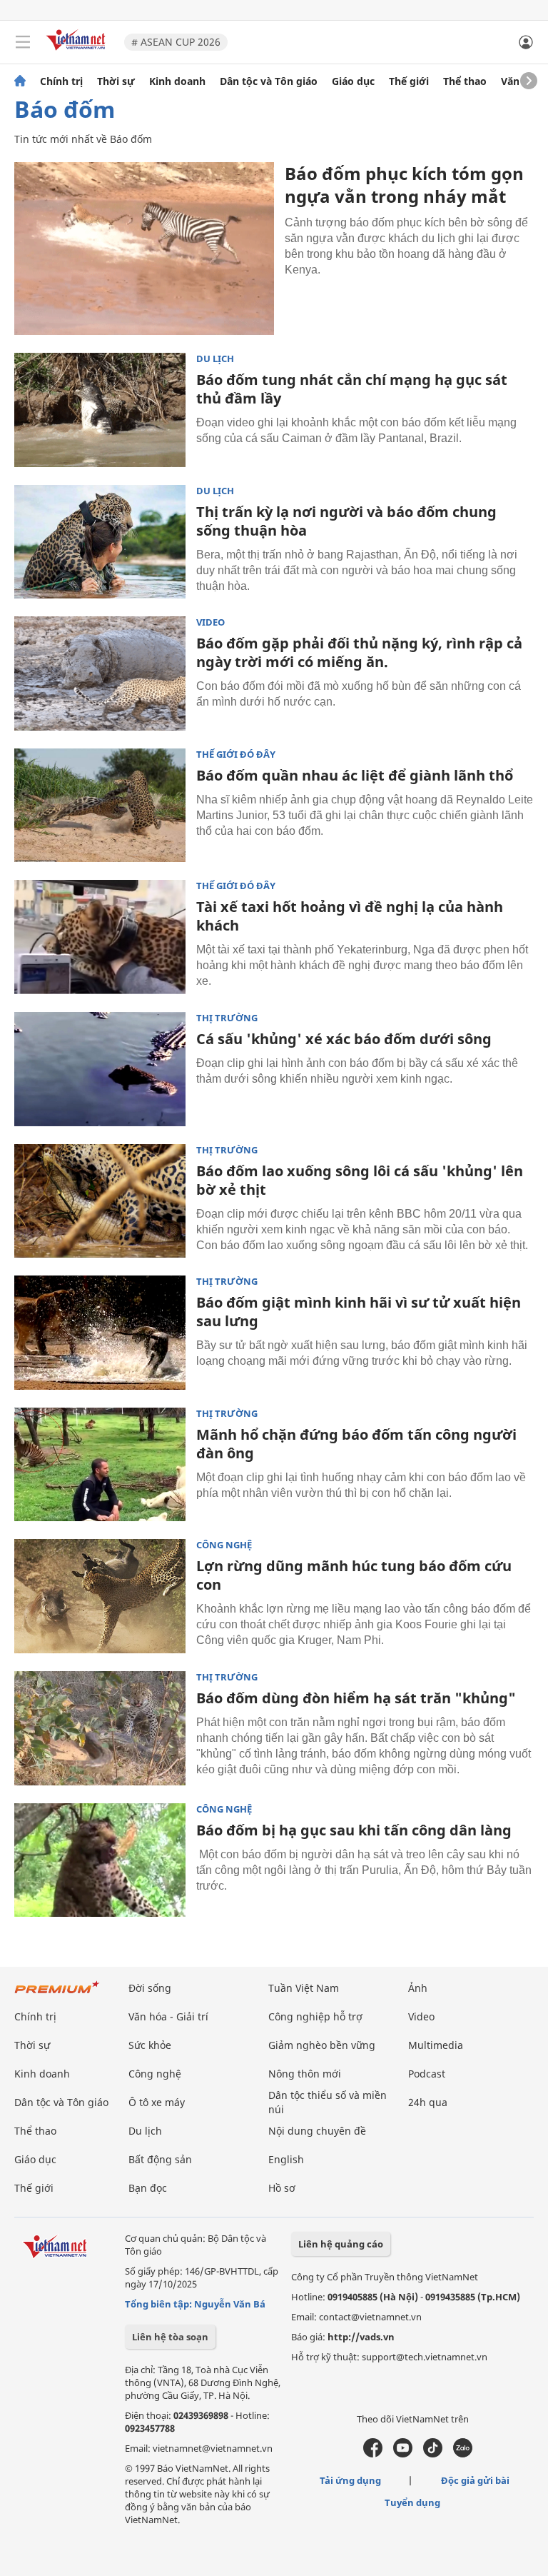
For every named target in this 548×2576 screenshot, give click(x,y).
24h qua (428, 2102)
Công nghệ (224, 1545)
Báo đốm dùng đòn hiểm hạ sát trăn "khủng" (356, 1698)
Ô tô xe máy (157, 2102)
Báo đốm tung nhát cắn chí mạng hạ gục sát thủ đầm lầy (352, 389)
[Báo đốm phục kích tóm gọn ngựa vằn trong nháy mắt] (144, 249)
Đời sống (150, 1988)
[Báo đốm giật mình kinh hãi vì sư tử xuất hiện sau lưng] (100, 1333)
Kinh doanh (177, 81)
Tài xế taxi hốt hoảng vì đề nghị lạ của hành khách (350, 916)
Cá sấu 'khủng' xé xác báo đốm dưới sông (344, 1039)
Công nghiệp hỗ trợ (315, 2016)
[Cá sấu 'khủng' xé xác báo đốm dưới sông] (100, 1069)
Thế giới (409, 81)
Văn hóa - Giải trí (168, 2016)
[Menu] (23, 42)
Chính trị (61, 81)
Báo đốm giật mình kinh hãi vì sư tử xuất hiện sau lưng (359, 1312)
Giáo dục (353, 81)
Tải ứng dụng (350, 2480)
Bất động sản (160, 2159)
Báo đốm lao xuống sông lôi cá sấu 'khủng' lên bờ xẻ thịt (360, 1180)
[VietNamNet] (20, 81)
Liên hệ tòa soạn (170, 2337)
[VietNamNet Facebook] (373, 2454)
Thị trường (227, 1018)
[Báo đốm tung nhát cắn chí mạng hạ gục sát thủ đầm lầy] (100, 410)
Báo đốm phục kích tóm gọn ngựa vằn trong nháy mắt (404, 185)
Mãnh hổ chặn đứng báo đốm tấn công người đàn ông (356, 1444)
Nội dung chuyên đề (317, 2131)
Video (210, 622)
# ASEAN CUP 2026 (176, 42)
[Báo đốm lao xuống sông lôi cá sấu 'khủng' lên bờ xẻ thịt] (100, 1201)
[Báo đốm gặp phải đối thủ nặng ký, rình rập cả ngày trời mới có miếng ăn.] (100, 673)
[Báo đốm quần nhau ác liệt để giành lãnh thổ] (100, 806)
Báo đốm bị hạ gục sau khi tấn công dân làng (354, 1830)
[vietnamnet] (78, 52)
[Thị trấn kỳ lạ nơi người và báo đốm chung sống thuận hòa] (100, 542)
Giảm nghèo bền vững (322, 2045)
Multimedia (436, 2045)
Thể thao (465, 81)
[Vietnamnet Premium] (57, 1994)
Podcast (427, 2074)
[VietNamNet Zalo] (463, 2454)
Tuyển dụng (412, 2502)
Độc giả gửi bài (475, 2480)
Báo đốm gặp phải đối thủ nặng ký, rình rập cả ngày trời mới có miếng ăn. (359, 652)
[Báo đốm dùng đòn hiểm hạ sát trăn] (100, 1728)
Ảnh (418, 1988)
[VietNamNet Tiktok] (433, 2454)
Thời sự (116, 81)
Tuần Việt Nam (304, 1988)
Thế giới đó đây (236, 755)
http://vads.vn (361, 2337)
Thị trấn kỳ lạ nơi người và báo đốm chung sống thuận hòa (346, 521)
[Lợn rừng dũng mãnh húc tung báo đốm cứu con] (100, 1596)
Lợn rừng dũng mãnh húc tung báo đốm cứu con (354, 1575)
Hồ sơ (282, 2188)
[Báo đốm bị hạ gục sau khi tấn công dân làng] (100, 1860)
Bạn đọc (148, 2188)
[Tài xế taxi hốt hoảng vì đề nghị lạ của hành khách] (100, 937)
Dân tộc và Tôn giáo (269, 81)
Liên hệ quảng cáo (341, 2244)
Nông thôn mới (305, 2074)
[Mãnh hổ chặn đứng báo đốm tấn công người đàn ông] (100, 1465)
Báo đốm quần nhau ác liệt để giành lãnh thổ (355, 775)
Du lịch (215, 359)
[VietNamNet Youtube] (403, 2454)
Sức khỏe (150, 2045)
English (286, 2159)
